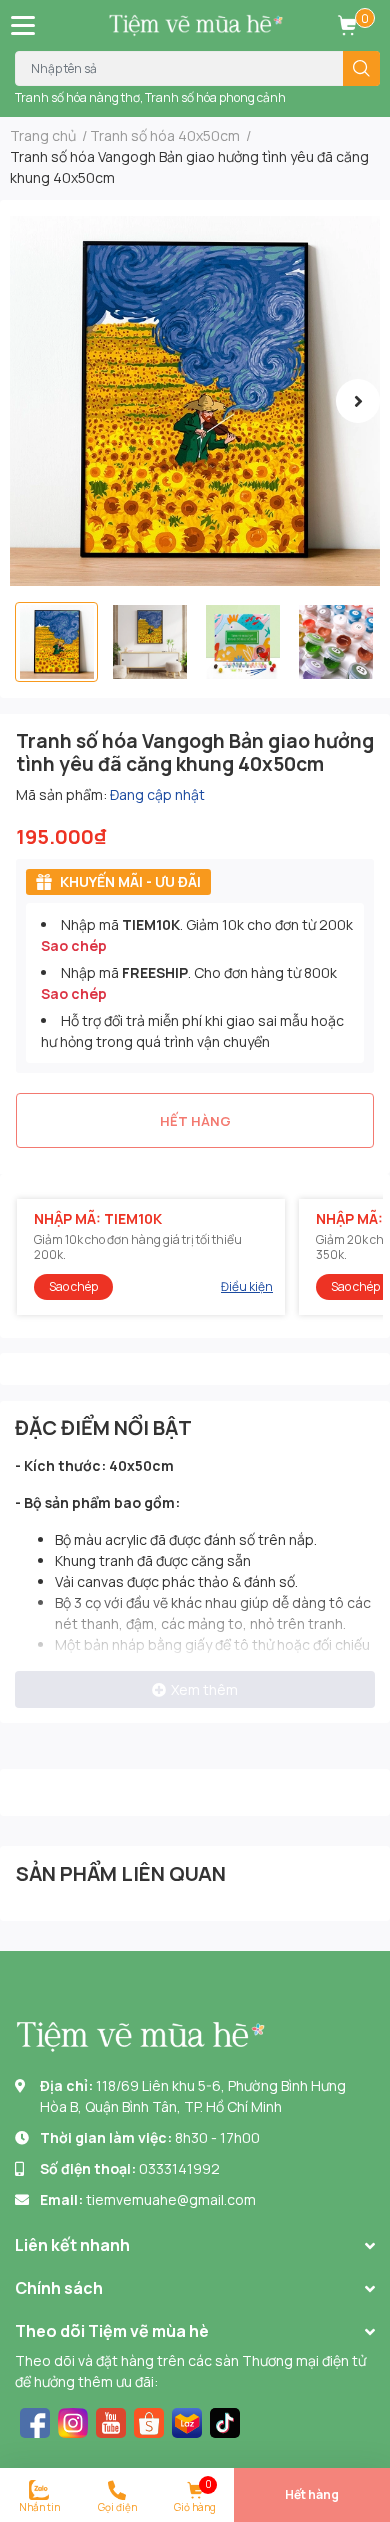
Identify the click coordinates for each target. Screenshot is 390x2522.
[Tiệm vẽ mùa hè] (195, 25)
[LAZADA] (187, 2420)
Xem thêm (204, 1689)
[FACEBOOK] (35, 2420)
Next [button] (358, 401)
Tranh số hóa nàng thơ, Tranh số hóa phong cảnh (150, 97)
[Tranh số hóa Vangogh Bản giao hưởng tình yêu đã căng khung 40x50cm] (195, 401)
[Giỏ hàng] (347, 25)
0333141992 (179, 2168)
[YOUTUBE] (111, 2420)
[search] (361, 68)
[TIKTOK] (225, 2420)
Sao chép (74, 945)
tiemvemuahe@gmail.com (171, 2199)
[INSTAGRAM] (73, 2420)
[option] (195, 401)
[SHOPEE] (149, 2420)
